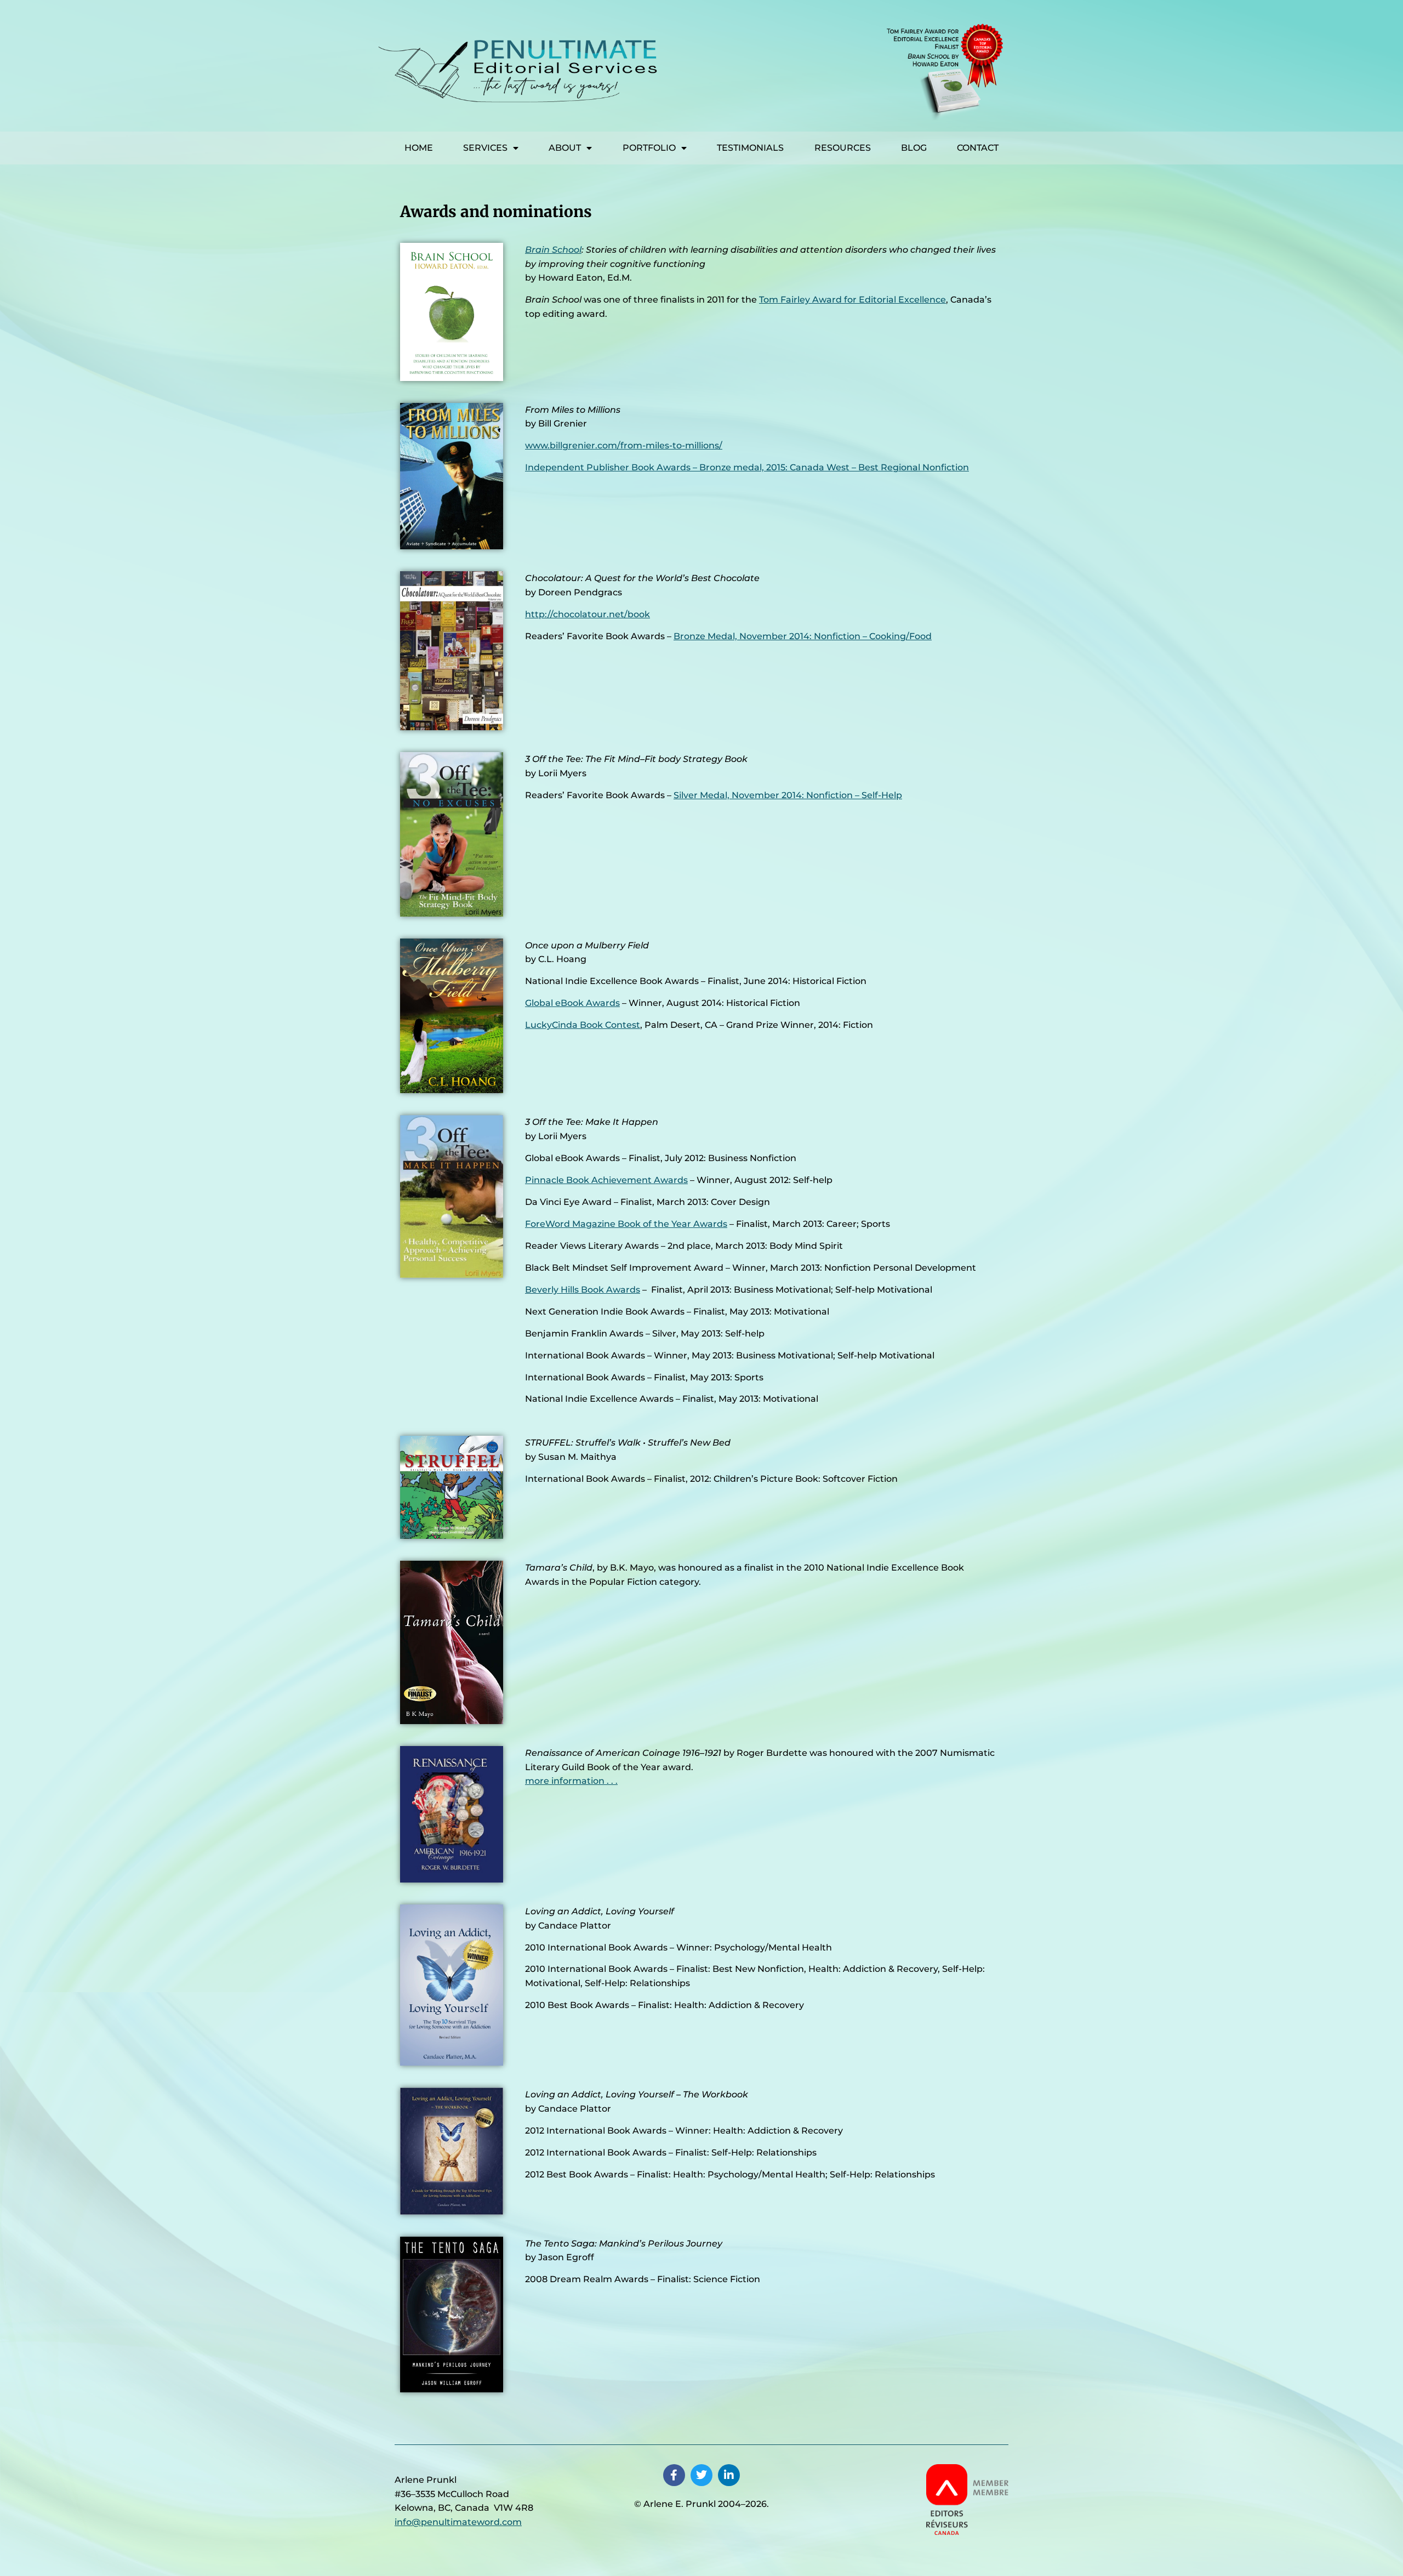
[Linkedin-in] (729, 2475)
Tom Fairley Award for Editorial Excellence (852, 300)
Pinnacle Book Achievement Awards (606, 1180)
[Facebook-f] (674, 2475)
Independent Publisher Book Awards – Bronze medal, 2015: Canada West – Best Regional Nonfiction (747, 467)
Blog (914, 148)
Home (419, 148)
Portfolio (649, 148)
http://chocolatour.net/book (588, 614)
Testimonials (750, 148)
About (565, 148)
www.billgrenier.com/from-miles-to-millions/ (624, 445)
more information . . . (571, 1781)
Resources (843, 148)
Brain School (553, 250)
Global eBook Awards (572, 1003)
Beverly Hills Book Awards (583, 1290)
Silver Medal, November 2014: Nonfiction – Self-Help (788, 795)
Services (485, 148)
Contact (978, 148)
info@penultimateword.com (458, 2522)
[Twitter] (701, 2475)
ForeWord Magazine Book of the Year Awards (626, 1224)
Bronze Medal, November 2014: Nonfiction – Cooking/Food (803, 636)
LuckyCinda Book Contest (583, 1025)
